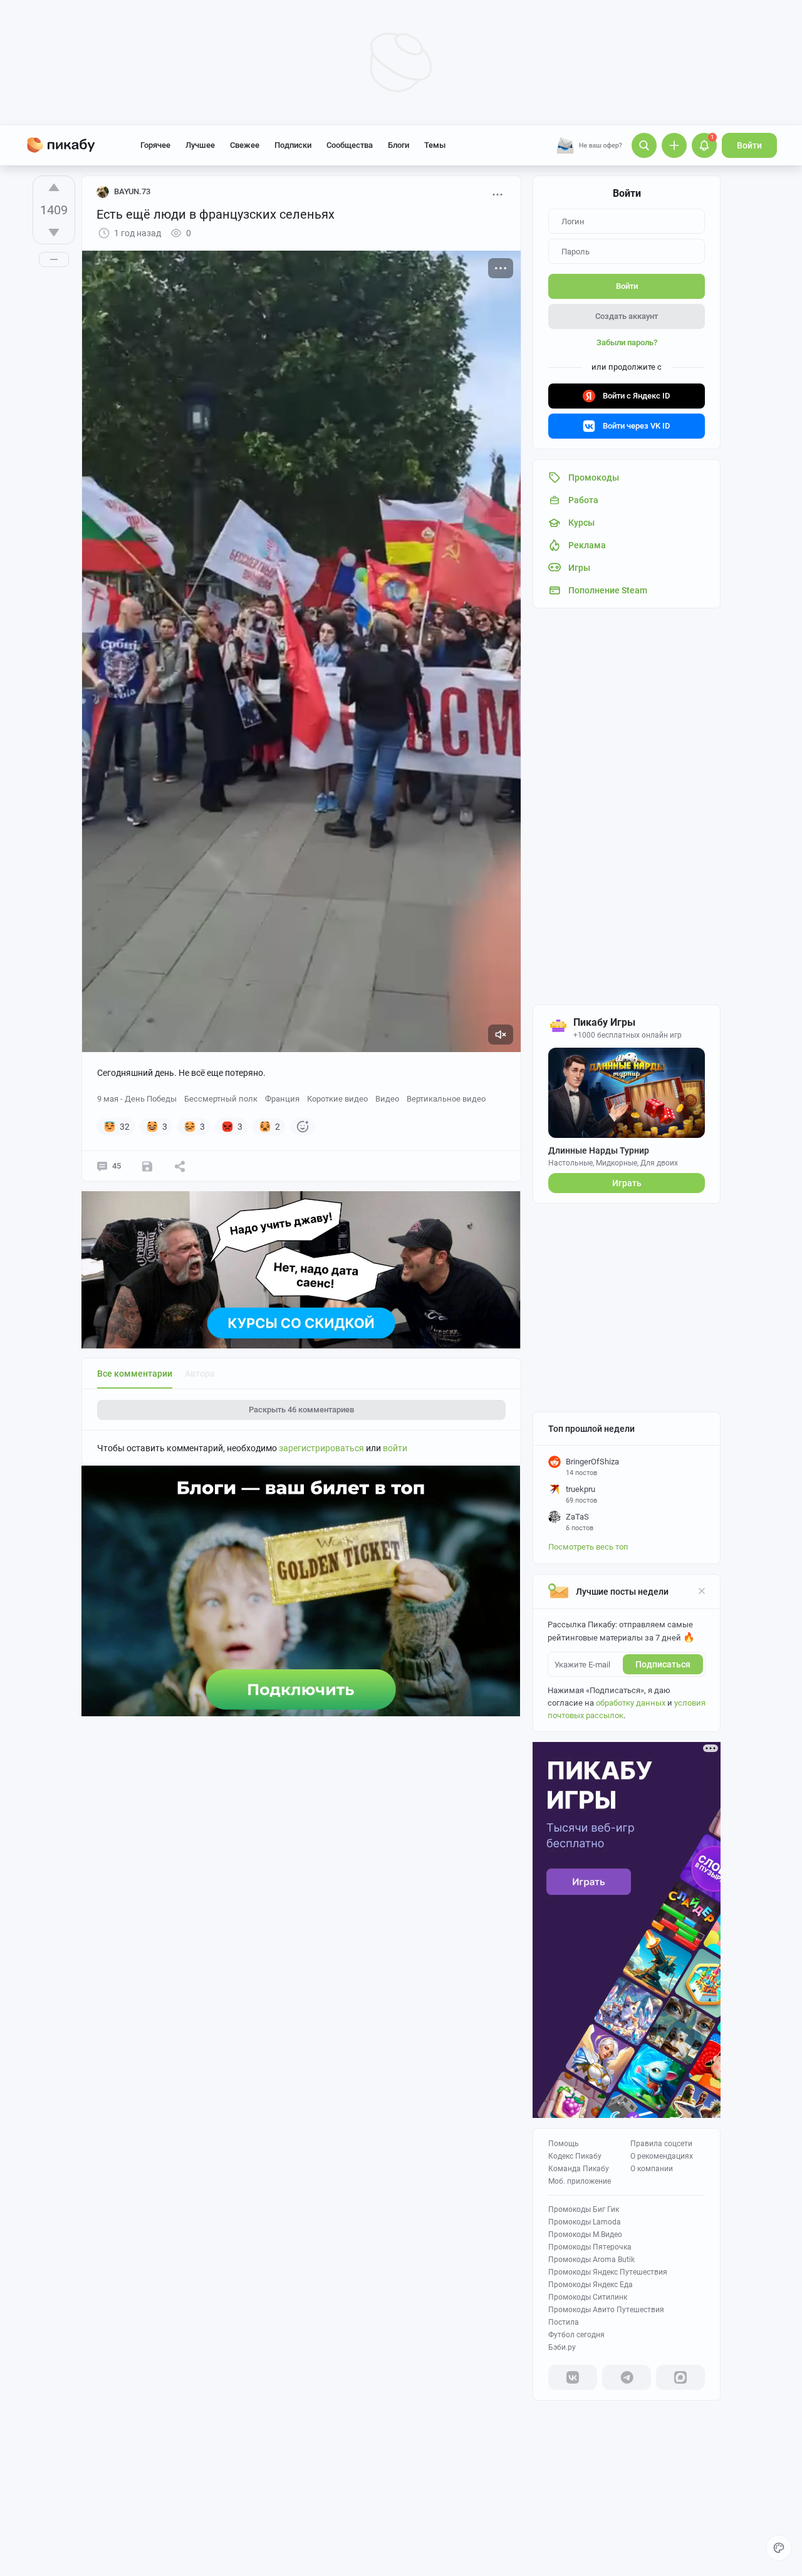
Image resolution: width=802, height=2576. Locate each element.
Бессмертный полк (221, 1099)
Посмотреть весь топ (588, 1547)
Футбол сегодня (576, 2335)
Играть (627, 1183)
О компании (652, 2169)
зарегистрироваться (321, 1448)
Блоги (398, 145)
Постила (564, 2322)
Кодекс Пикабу (575, 2156)
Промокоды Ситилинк (588, 2297)
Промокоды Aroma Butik (591, 2260)
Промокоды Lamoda (585, 2222)
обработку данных (631, 1703)
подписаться (663, 1664)
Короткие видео (337, 1099)
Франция (282, 1099)
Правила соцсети (661, 2144)
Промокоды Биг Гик (584, 2209)
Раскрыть (301, 1410)
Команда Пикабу (579, 2169)
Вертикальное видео (446, 1099)
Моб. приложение (580, 2181)
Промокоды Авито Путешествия (606, 2310)
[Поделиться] (180, 1166)
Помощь (564, 2144)
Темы (435, 145)
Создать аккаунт (627, 316)
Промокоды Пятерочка (590, 2247)
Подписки (293, 145)
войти (395, 1448)
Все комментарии (135, 1374)
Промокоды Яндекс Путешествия (608, 2272)
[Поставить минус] (54, 232)
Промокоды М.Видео (585, 2234)
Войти (749, 145)
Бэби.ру (562, 2347)
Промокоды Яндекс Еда (591, 2285)
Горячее (155, 145)
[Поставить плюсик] (54, 187)
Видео (387, 1099)
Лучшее (200, 145)
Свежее (245, 145)
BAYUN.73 (132, 191)
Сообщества (350, 145)
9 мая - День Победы (137, 1099)
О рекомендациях (662, 2156)
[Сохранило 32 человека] (147, 1166)
